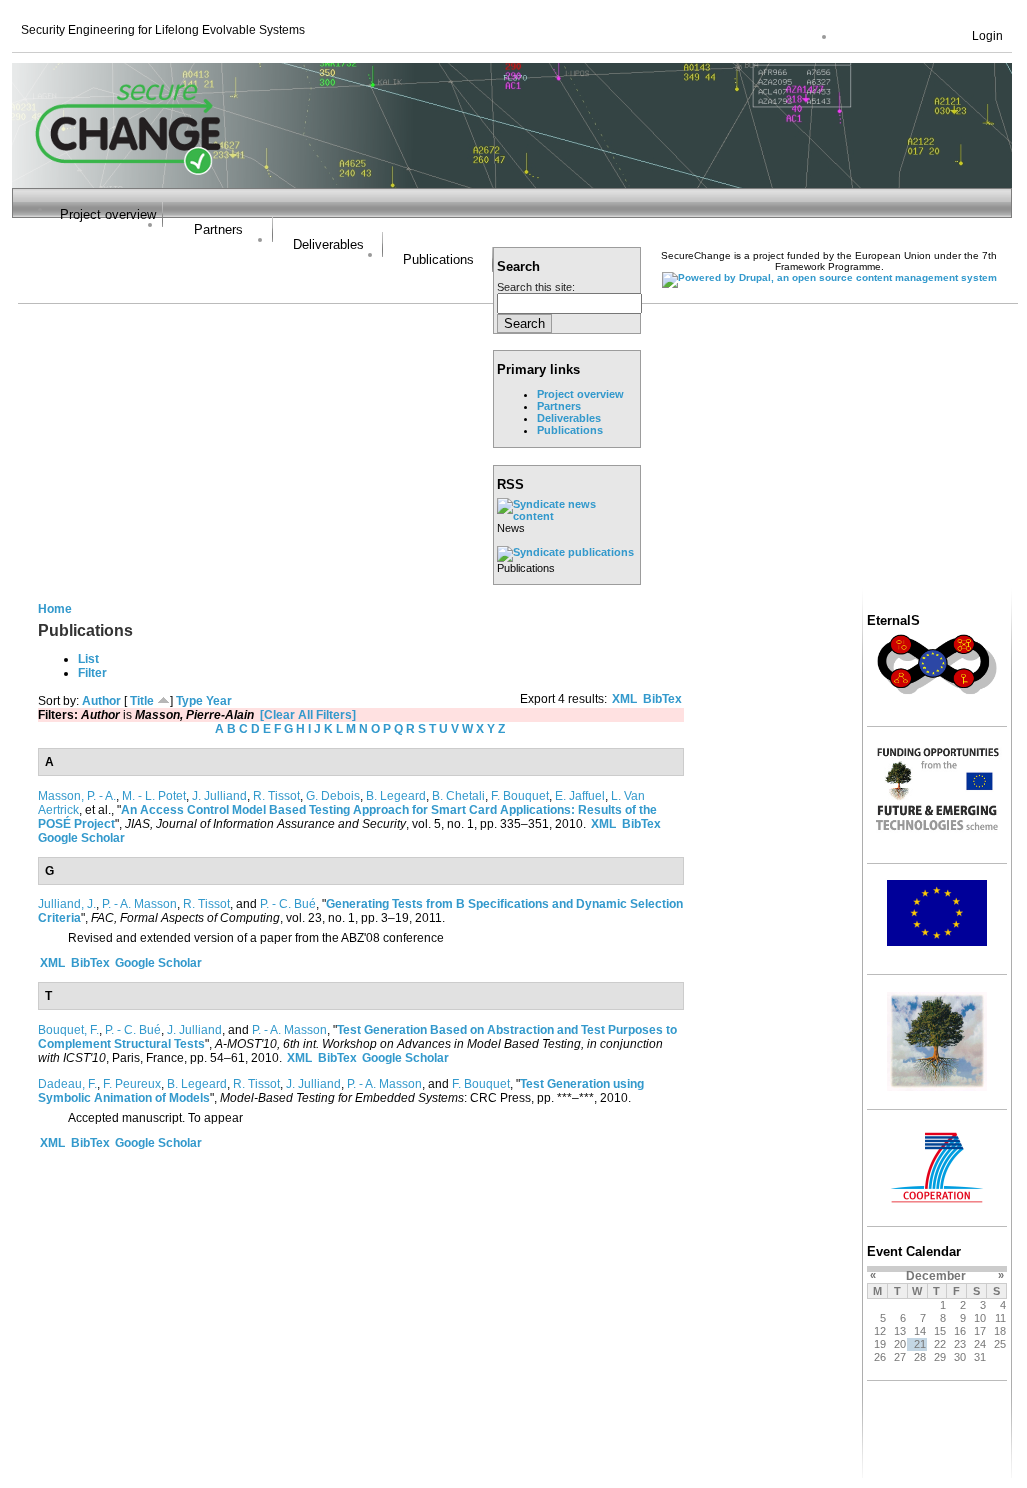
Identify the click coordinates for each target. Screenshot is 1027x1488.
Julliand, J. (67, 904)
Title (142, 701)
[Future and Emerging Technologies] (937, 1087)
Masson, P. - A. (77, 796)
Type (189, 701)
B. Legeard (396, 796)
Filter (92, 673)
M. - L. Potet (154, 796)
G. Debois (333, 796)
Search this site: (536, 287)
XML (624, 699)
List (88, 659)
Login (987, 36)
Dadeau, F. (67, 1084)
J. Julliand (219, 796)
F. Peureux (132, 1084)
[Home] (128, 184)
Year (219, 701)
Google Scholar (81, 838)
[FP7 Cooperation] (937, 1204)
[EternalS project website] (937, 693)
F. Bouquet (520, 796)
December (936, 1276)
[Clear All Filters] (308, 715)
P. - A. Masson (139, 904)
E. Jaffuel (580, 796)
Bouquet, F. (68, 1030)
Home (55, 609)
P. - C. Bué (288, 904)
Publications (438, 259)
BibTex (662, 699)
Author (101, 701)
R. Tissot (276, 796)
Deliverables (328, 244)
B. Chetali (458, 796)
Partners (218, 229)
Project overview (108, 214)
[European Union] (937, 942)
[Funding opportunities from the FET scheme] (937, 830)
